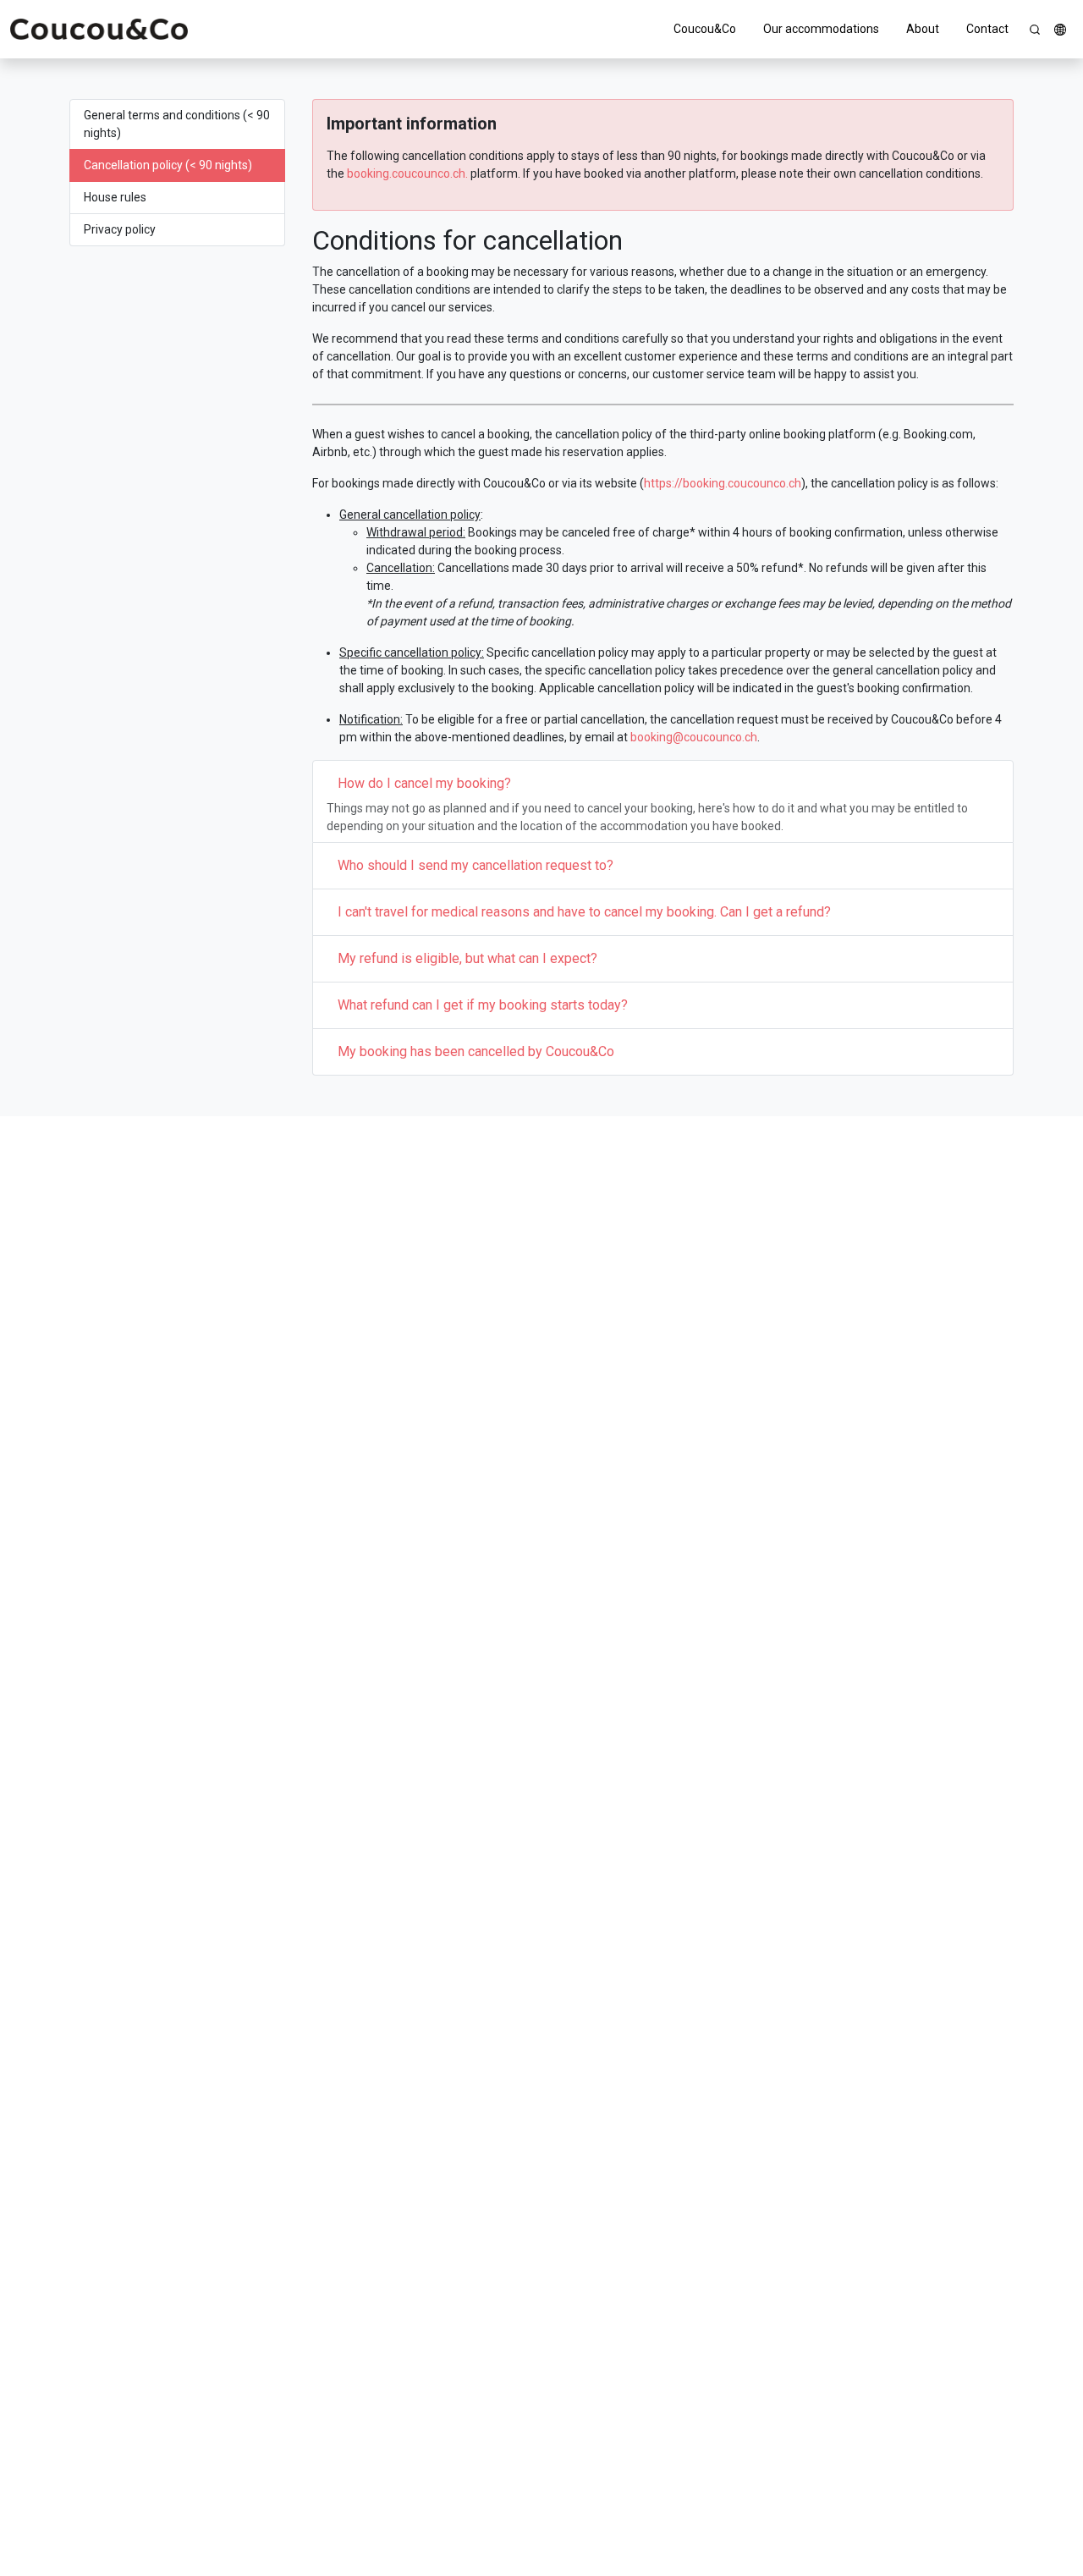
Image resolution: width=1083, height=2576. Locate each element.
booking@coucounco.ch (694, 737)
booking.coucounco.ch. (407, 173)
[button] (1060, 30)
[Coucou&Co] (99, 29)
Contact (987, 29)
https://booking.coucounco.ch (723, 483)
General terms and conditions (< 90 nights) (177, 124)
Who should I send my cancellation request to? (476, 865)
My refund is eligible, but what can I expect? (467, 958)
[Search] (1035, 30)
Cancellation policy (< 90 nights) (168, 165)
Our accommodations (821, 29)
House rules (115, 197)
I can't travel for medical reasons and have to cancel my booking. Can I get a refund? (584, 912)
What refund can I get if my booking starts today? (483, 1005)
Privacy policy (120, 229)
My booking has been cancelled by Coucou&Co (476, 1051)
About (923, 29)
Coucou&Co (705, 29)
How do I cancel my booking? (424, 783)
